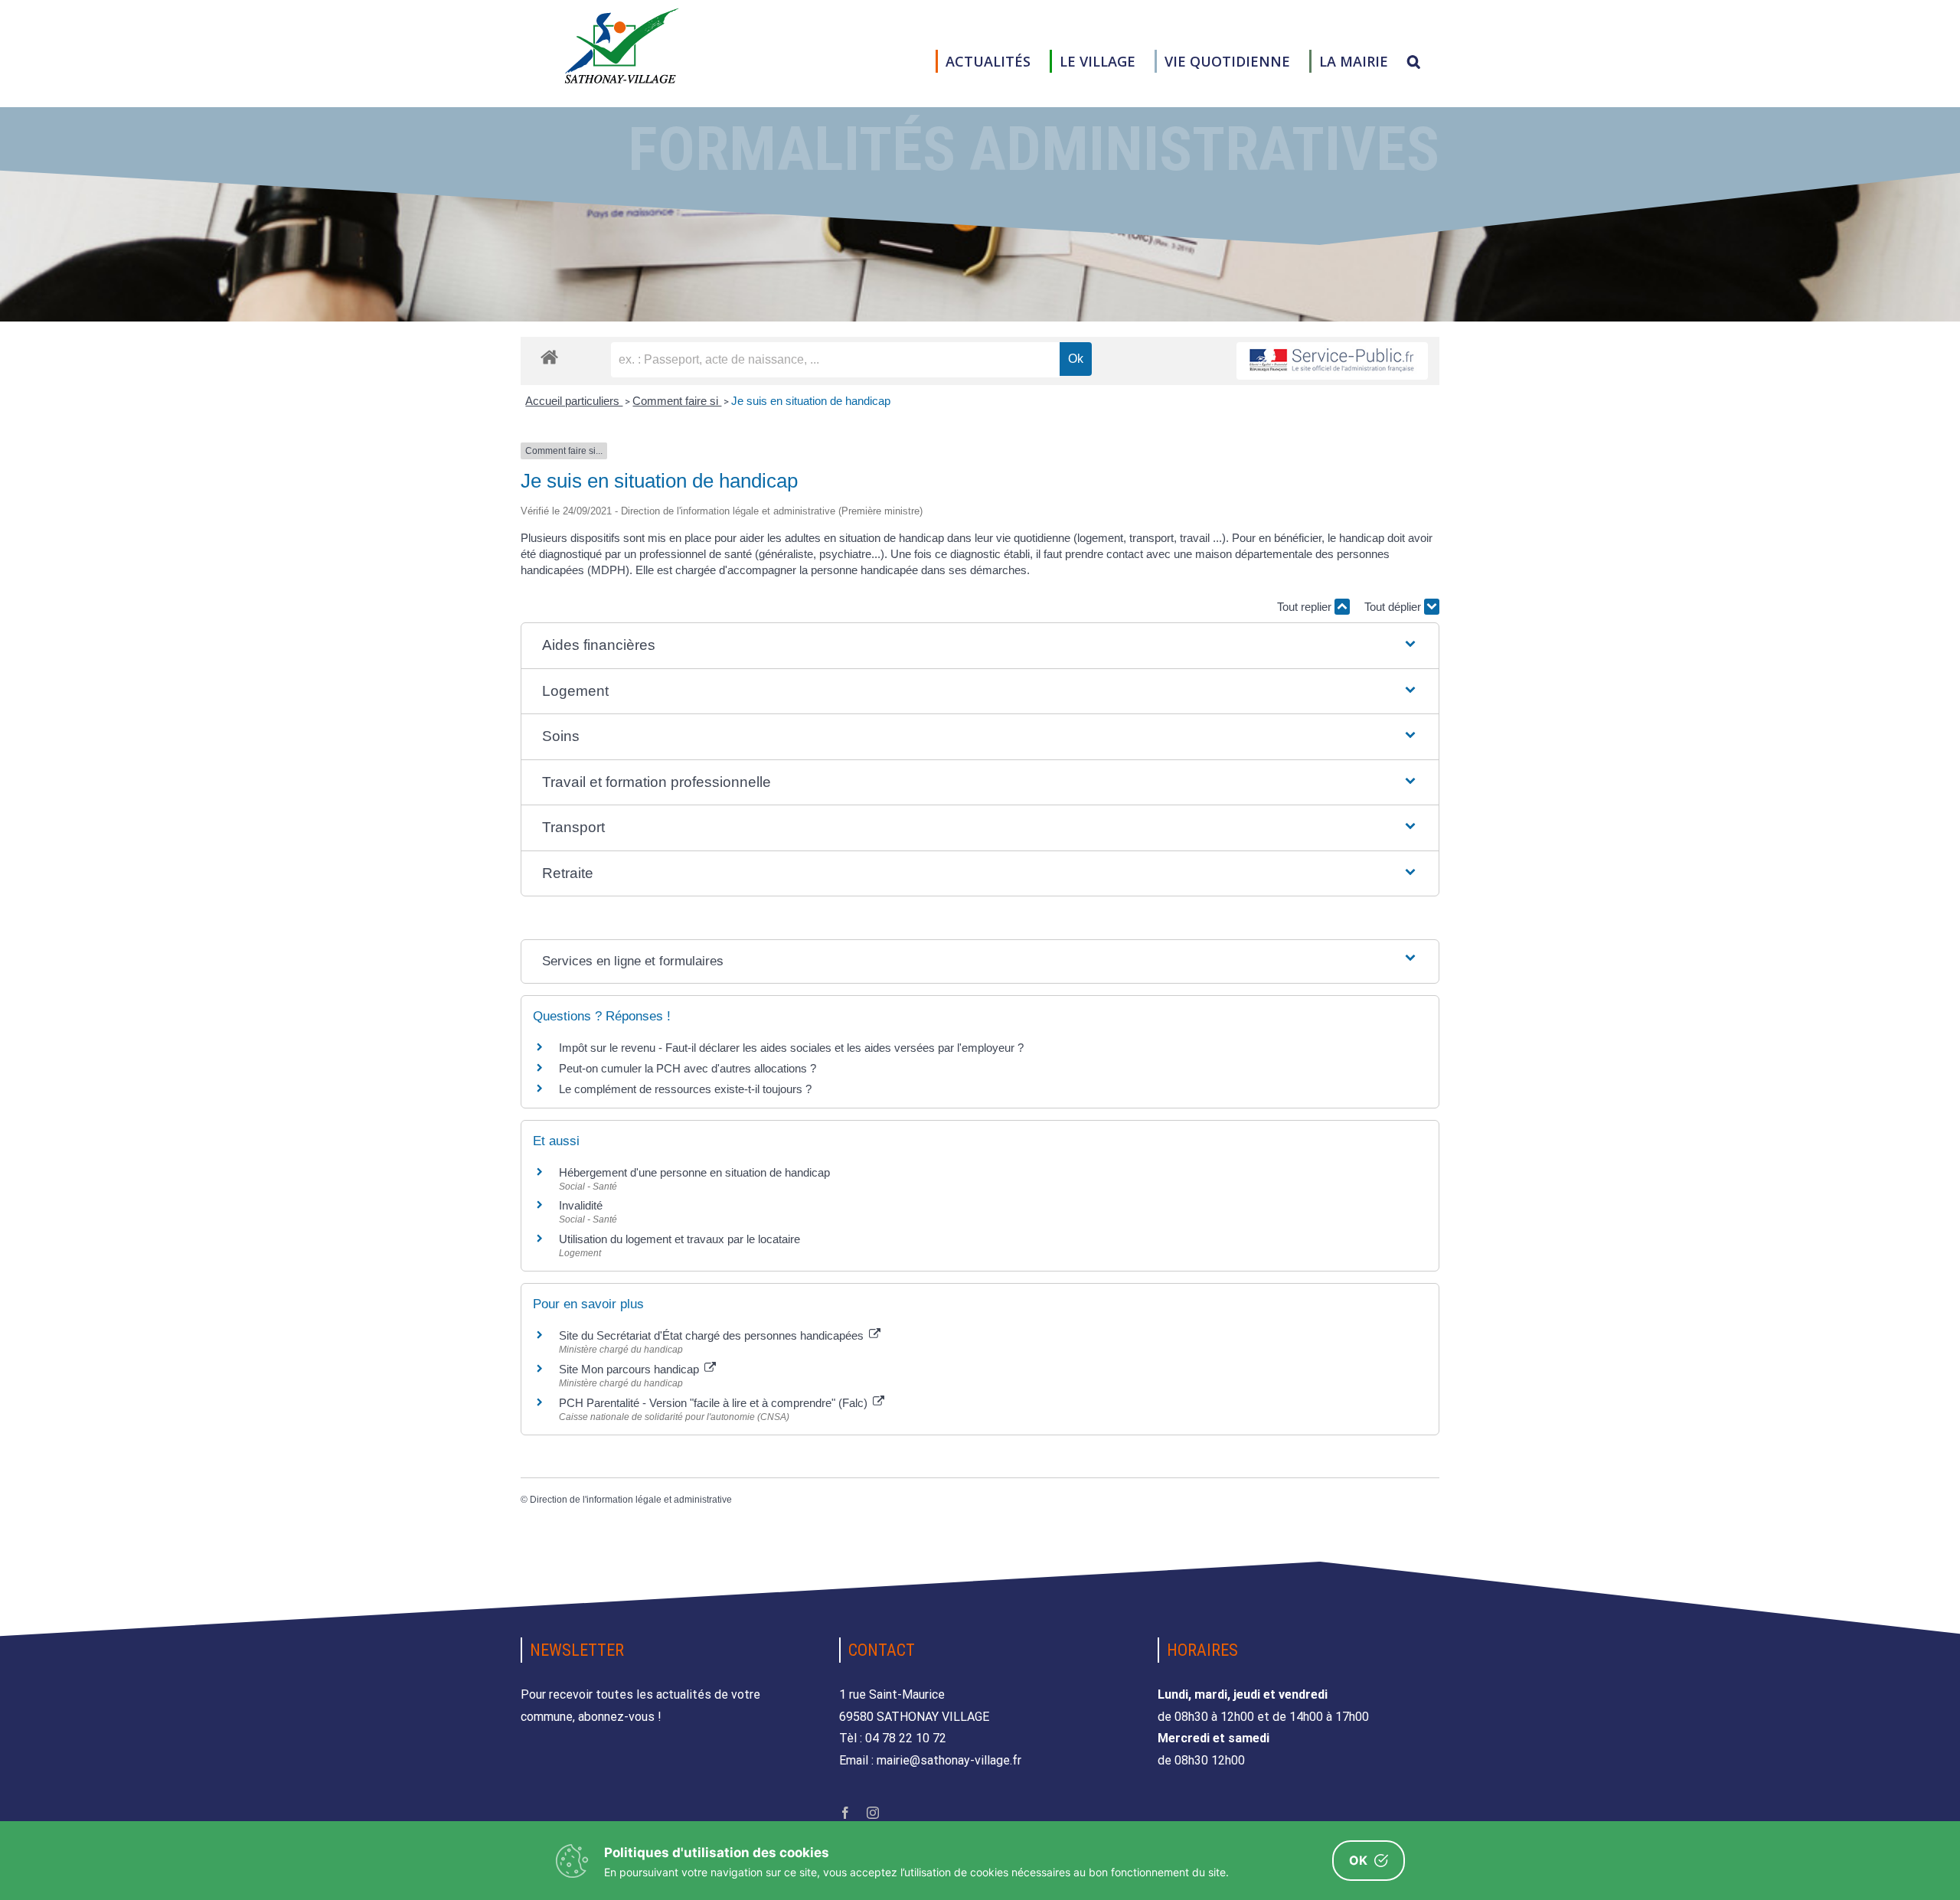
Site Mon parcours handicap (630, 1369)
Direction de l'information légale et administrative (631, 1500)
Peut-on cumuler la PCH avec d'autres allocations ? (689, 1068)
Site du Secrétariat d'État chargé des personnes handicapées (713, 1335)
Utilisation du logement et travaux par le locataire (679, 1239)
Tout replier (1306, 607)
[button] (1414, 61)
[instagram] (873, 1813)
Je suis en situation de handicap (811, 401)
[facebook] (845, 1813)
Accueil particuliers (574, 401)
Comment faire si (677, 401)
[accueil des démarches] (549, 356)
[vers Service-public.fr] (1332, 361)
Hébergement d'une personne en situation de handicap (694, 1172)
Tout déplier (1394, 607)
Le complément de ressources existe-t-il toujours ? (685, 1089)
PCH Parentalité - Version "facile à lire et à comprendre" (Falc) (715, 1403)
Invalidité (581, 1205)
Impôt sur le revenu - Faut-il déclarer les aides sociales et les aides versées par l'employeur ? (791, 1048)
